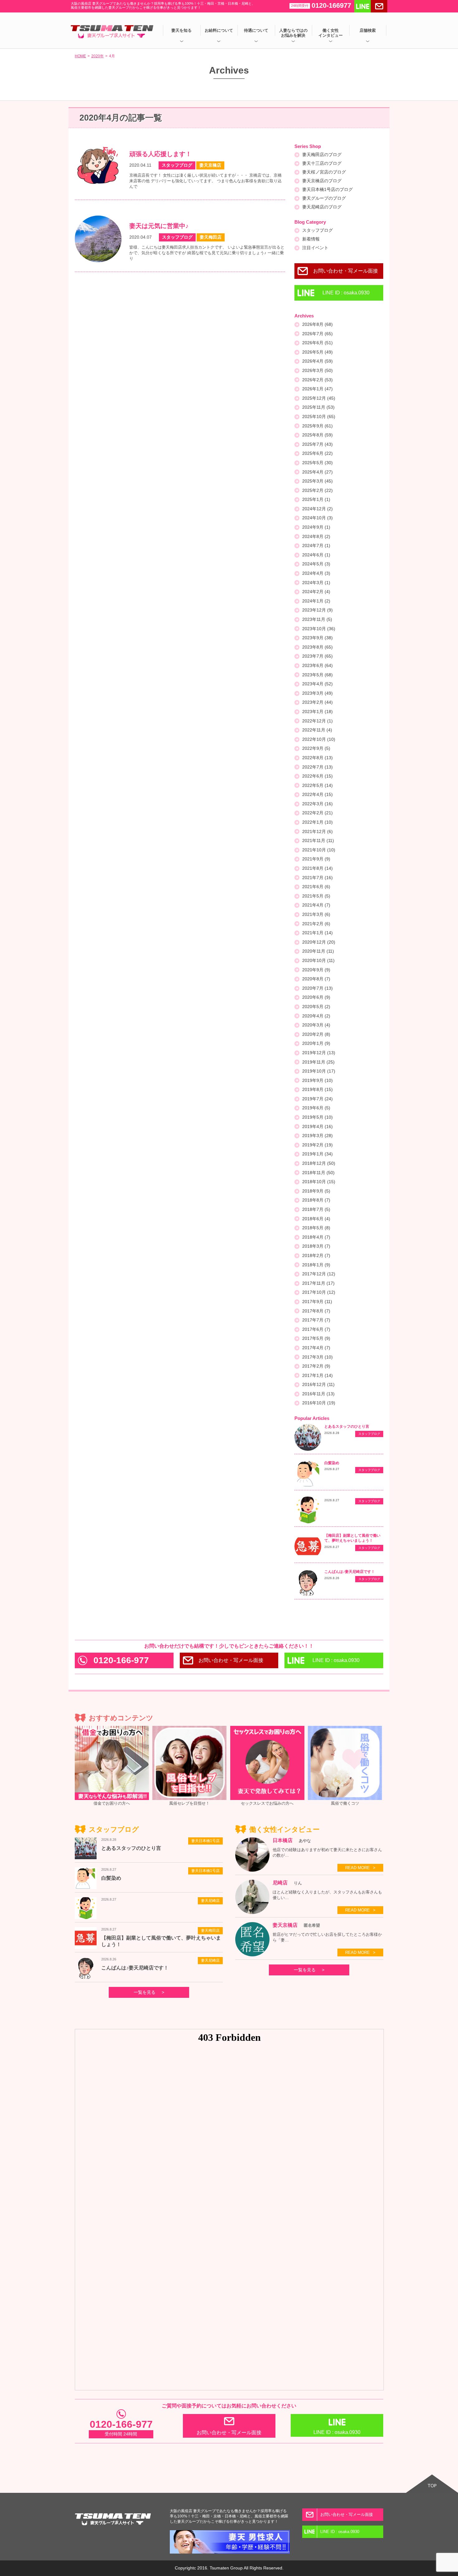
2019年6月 (316, 1108)
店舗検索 (368, 30)
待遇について (256, 30)
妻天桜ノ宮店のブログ (324, 172)
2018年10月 (319, 1182)
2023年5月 (317, 675)
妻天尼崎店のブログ (322, 207)
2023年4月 (317, 684)
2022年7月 (317, 767)
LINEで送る (363, 6)
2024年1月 (316, 601)
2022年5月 (317, 785)
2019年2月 (317, 1145)
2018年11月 (318, 1173)
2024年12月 (317, 509)
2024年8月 (316, 536)
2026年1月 (317, 389)
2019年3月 (317, 1136)
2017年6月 (316, 1329)
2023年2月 (317, 702)
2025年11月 (318, 407)
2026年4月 (317, 361)
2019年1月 (317, 1154)
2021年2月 (316, 924)
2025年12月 (319, 398)
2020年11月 (318, 951)
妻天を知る (181, 30)
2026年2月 (317, 380)
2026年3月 (317, 370)
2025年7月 (317, 444)
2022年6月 (317, 776)
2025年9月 (317, 426)
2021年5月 (316, 896)
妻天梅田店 (210, 1931)
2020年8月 (316, 979)
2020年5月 (316, 1007)
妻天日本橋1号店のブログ (327, 189)
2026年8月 (317, 324)
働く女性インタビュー (331, 33)
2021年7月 (317, 878)
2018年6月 (316, 1219)
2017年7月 (316, 1320)
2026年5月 (317, 352)
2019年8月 (317, 1089)
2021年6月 (316, 887)
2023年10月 (319, 629)
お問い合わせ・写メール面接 (346, 271)
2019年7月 (317, 1099)
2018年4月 (316, 1237)
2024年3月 (316, 583)
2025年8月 (317, 435)
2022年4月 (317, 794)
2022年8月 (317, 758)
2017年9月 (317, 1302)
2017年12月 (319, 1274)
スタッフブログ (317, 230)
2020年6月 (316, 997)
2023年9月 (317, 638)
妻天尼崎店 (210, 1901)
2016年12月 (318, 1384)
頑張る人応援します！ (160, 154)
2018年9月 (316, 1191)
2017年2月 (316, 1366)
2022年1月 (317, 822)
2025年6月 (317, 453)
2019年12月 (319, 1053)
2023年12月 (317, 610)
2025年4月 (317, 472)
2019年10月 (319, 1071)
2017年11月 (318, 1283)
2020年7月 (317, 988)
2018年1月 (316, 1265)
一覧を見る (145, 1992)
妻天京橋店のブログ (322, 181)
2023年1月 (317, 712)
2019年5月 (317, 1117)
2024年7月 (316, 545)
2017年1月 (317, 1375)
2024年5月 (316, 564)
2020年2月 (316, 1034)
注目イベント (315, 248)
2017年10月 (319, 1292)
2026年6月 (317, 343)
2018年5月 (316, 1228)
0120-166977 (321, 5)
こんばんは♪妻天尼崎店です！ (350, 1572)
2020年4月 (316, 1016)
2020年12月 (319, 942)
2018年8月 (316, 1200)
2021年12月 (317, 831)
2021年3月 (316, 914)
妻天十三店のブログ (322, 163)
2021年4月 (316, 905)
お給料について (219, 30)
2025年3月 (317, 481)
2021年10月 (319, 850)
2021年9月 (316, 859)
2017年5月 (316, 1338)
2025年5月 (317, 463)
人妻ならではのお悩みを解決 (293, 33)
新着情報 (311, 239)
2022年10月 (319, 739)
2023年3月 (317, 693)
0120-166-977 (121, 1660)
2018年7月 (316, 1209)
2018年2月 (316, 1255)
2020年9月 (316, 970)
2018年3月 (316, 1246)
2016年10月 (319, 1403)
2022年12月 (317, 721)
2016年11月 (318, 1394)
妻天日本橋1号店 (205, 1841)
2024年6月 (316, 555)
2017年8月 (316, 1311)
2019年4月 (317, 1126)
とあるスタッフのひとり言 (347, 1426)
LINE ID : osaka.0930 (346, 293)
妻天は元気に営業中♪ (159, 226)
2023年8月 (317, 647)
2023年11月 (317, 619)
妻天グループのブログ (324, 198)
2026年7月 (317, 334)
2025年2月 (317, 490)
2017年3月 (317, 1357)
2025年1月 (316, 499)
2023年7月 (317, 656)
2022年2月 (317, 813)
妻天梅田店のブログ (322, 155)
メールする (379, 6)
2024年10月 (317, 518)
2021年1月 (317, 933)
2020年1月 (316, 1043)
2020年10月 (318, 960)
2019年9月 (317, 1080)
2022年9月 (316, 748)
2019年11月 (318, 1062)
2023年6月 (317, 665)
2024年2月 (316, 592)
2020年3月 (316, 1025)
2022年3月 (317, 804)
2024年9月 (316, 527)
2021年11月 (318, 840)
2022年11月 (317, 730)
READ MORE (358, 1868)
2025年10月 (319, 417)
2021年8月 (317, 868)
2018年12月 (319, 1163)
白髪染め (332, 1463)
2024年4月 (316, 573)
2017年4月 (316, 1348)
